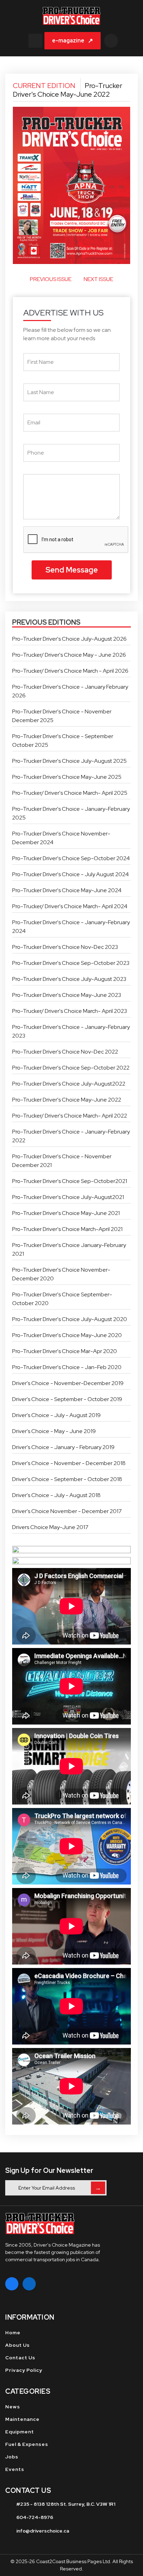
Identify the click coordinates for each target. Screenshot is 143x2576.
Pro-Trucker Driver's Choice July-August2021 (68, 1197)
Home (13, 2333)
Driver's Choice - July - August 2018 (56, 1495)
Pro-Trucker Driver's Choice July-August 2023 (69, 979)
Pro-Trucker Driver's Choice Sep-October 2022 (71, 1068)
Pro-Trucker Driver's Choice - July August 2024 (70, 874)
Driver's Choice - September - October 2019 (67, 1399)
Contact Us (20, 2358)
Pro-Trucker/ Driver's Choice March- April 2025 (70, 793)
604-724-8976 (35, 2517)
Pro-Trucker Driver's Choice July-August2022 (69, 1084)
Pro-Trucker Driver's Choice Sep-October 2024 (71, 858)
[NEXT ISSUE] (123, 282)
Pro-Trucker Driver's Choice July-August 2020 (70, 1319)
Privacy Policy (24, 2370)
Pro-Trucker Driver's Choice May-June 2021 (66, 1213)
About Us (18, 2345)
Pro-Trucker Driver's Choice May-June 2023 (67, 995)
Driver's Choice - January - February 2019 (63, 1447)
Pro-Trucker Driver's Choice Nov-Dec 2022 (65, 1052)
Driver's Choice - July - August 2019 (56, 1415)
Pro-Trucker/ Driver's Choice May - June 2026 (69, 655)
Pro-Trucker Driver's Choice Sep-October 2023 (71, 963)
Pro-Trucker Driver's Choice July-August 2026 (69, 639)
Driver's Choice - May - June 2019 (54, 1431)
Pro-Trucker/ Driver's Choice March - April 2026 (70, 671)
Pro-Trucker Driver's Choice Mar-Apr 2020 (65, 1351)
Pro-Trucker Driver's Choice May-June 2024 (67, 890)
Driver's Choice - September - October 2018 (67, 1479)
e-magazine (73, 41)
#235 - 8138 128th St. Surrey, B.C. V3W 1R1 (66, 2504)
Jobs (12, 2457)
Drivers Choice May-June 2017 (50, 1527)
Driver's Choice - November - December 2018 (69, 1463)
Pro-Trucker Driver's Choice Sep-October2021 (70, 1181)
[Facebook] (12, 2284)
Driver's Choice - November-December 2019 (68, 1383)
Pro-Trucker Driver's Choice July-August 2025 (69, 761)
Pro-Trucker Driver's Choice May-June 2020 (67, 1335)
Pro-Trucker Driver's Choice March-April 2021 (67, 1229)
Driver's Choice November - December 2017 (67, 1511)
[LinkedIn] (29, 2284)
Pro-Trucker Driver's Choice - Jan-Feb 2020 (67, 1367)
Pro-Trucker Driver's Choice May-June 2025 (67, 777)
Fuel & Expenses (27, 2444)
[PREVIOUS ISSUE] (20, 282)
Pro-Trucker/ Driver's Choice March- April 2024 (70, 906)
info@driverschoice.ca (43, 2531)
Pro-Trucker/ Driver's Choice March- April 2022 (70, 1116)
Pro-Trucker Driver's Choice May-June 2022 (67, 1100)
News (13, 2407)
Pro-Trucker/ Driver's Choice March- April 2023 (70, 1011)
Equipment (20, 2432)
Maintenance (22, 2419)
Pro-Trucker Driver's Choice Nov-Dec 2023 (65, 947)
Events (15, 2469)
